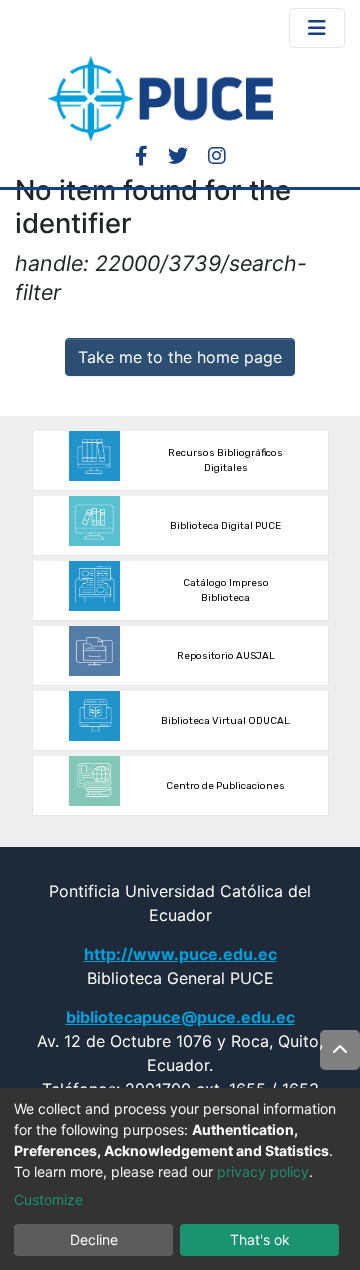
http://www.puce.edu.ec (180, 954)
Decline (94, 1239)
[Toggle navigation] (317, 28)
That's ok (260, 1239)
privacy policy (263, 1171)
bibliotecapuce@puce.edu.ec (180, 1017)
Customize (48, 1199)
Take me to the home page (180, 357)
